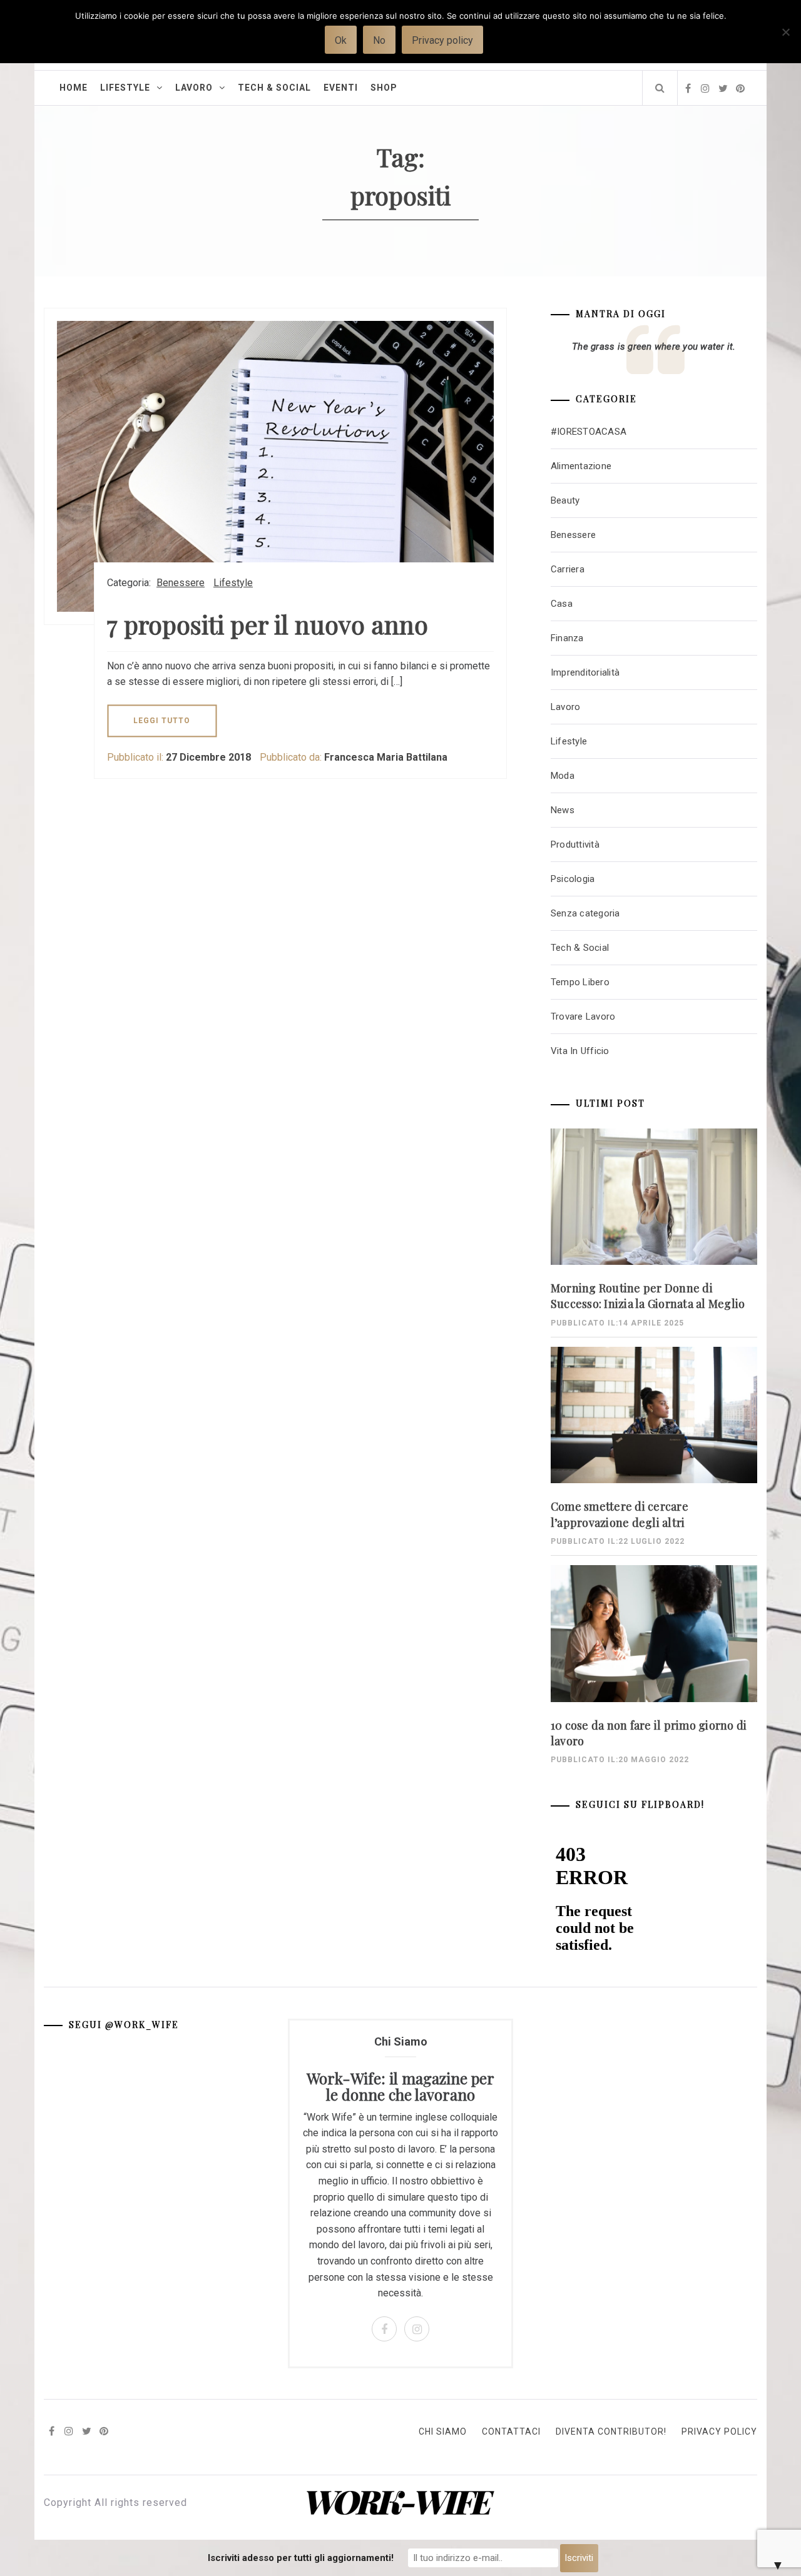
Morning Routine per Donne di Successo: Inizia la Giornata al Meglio (648, 1296)
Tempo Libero (580, 982)
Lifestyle (125, 88)
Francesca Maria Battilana (386, 757)
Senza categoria (585, 913)
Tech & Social (274, 88)
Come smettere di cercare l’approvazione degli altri (620, 1514)
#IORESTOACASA (589, 432)
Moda (563, 776)
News (563, 810)
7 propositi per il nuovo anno (268, 624)
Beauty (565, 500)
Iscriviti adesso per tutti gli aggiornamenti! (301, 2558)
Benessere (181, 583)
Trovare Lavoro (583, 1017)
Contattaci (511, 2431)
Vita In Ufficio (580, 1051)
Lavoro (194, 88)
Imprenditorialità (585, 672)
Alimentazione (581, 466)
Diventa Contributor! (611, 2431)
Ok (341, 40)
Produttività (575, 844)
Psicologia (573, 879)
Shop (384, 88)
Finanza (567, 638)
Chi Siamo (443, 2431)
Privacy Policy (719, 2431)
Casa (562, 604)
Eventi (341, 88)
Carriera (568, 569)
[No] (785, 40)
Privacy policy (442, 40)
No (379, 40)
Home (74, 88)
